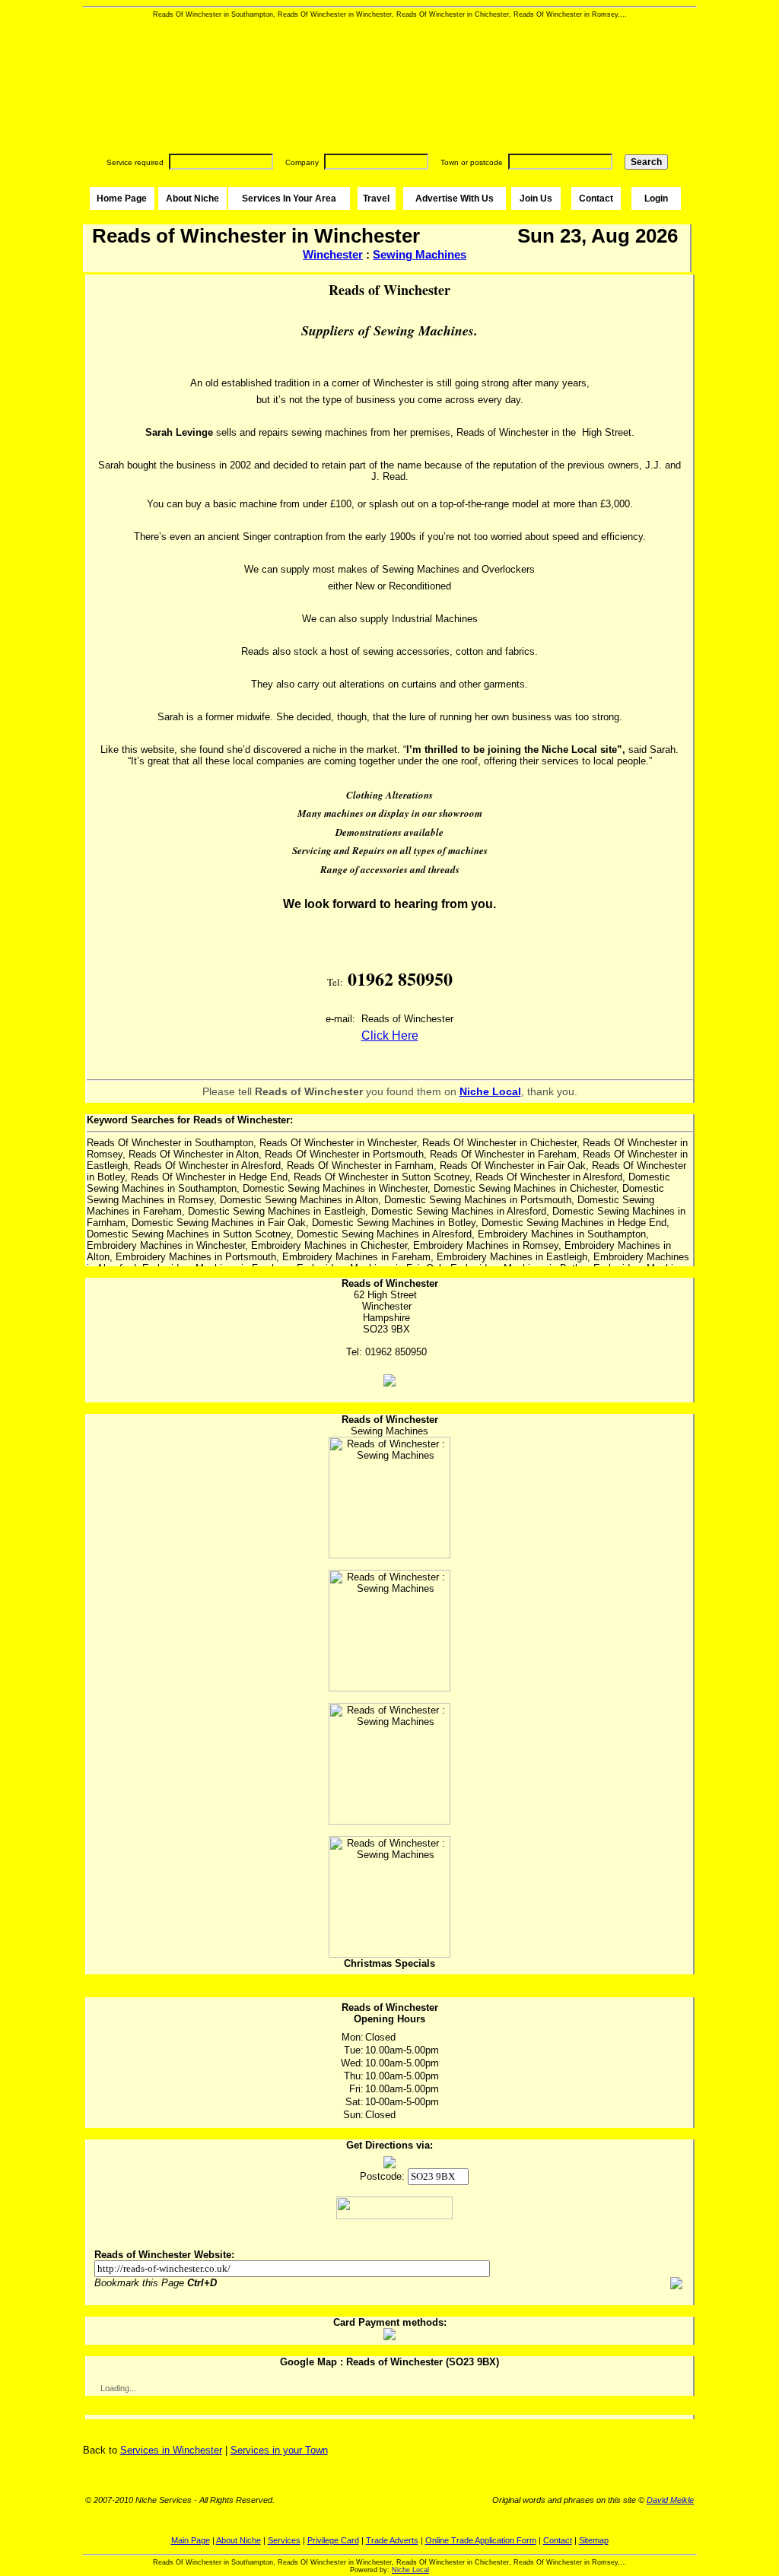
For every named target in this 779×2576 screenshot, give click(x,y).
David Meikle (670, 2500)
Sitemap (594, 2540)
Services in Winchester (171, 2450)
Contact (596, 199)
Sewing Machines (420, 254)
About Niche (192, 199)
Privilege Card (333, 2540)
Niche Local (410, 2570)
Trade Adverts (392, 2540)
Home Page (122, 199)
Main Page (191, 2540)
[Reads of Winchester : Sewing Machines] (389, 1498)
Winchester (333, 254)
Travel (376, 199)
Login (656, 199)
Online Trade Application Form (481, 2540)
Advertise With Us (455, 199)
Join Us (536, 199)
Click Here (390, 1035)
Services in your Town (279, 2450)
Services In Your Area (289, 199)
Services (284, 2540)
